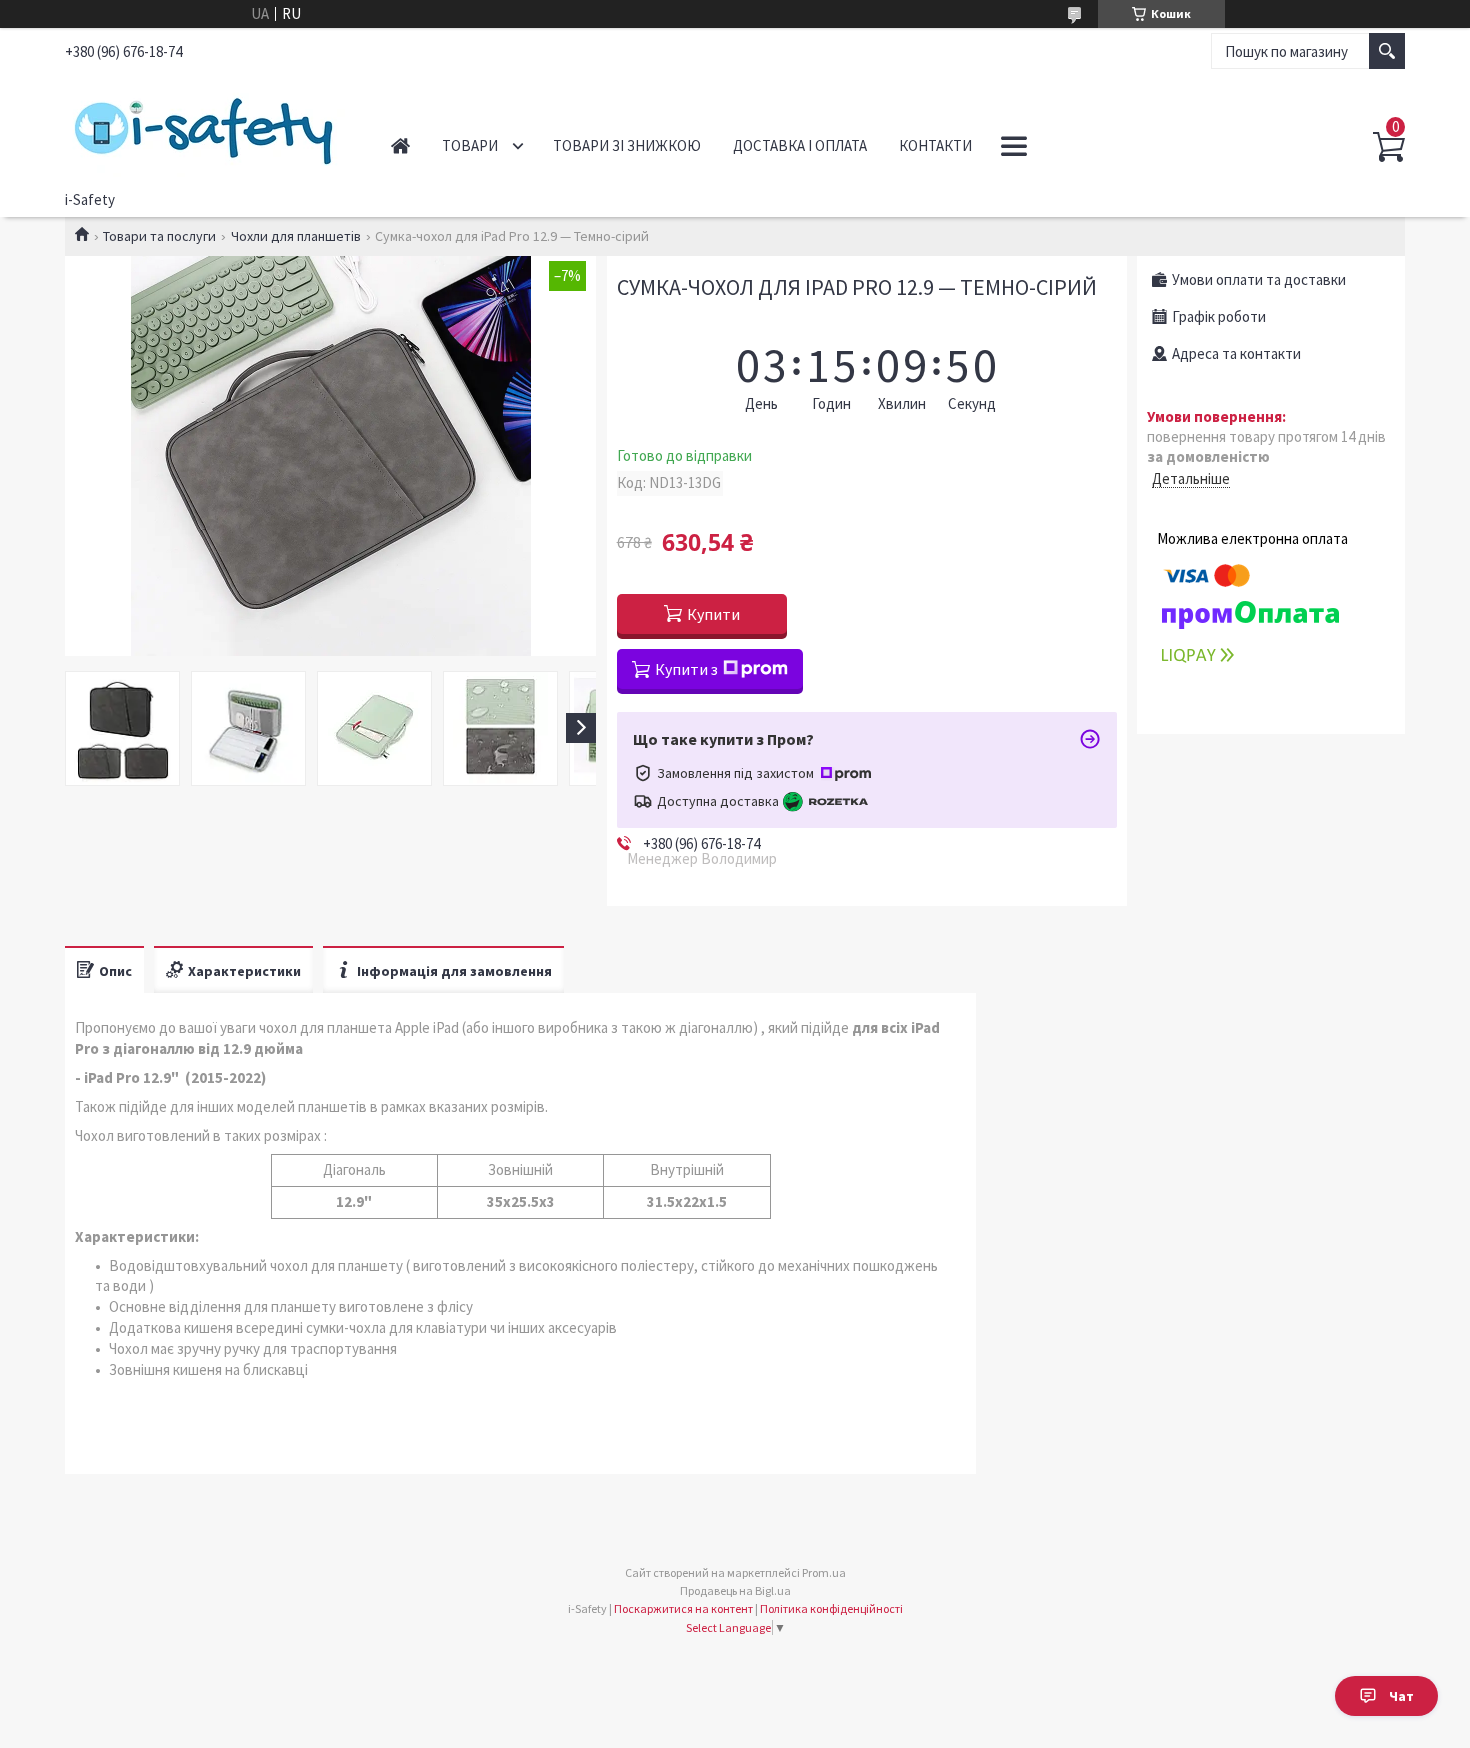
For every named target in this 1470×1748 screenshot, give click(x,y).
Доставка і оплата (800, 145)
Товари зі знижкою (627, 145)
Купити (713, 614)
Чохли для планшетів (296, 236)
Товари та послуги (159, 236)
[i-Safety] (205, 128)
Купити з (686, 669)
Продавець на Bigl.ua (735, 1590)
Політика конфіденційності (831, 1608)
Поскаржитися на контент (683, 1608)
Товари (470, 145)
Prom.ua (824, 1572)
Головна (400, 145)
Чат (1401, 1696)
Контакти (935, 145)
